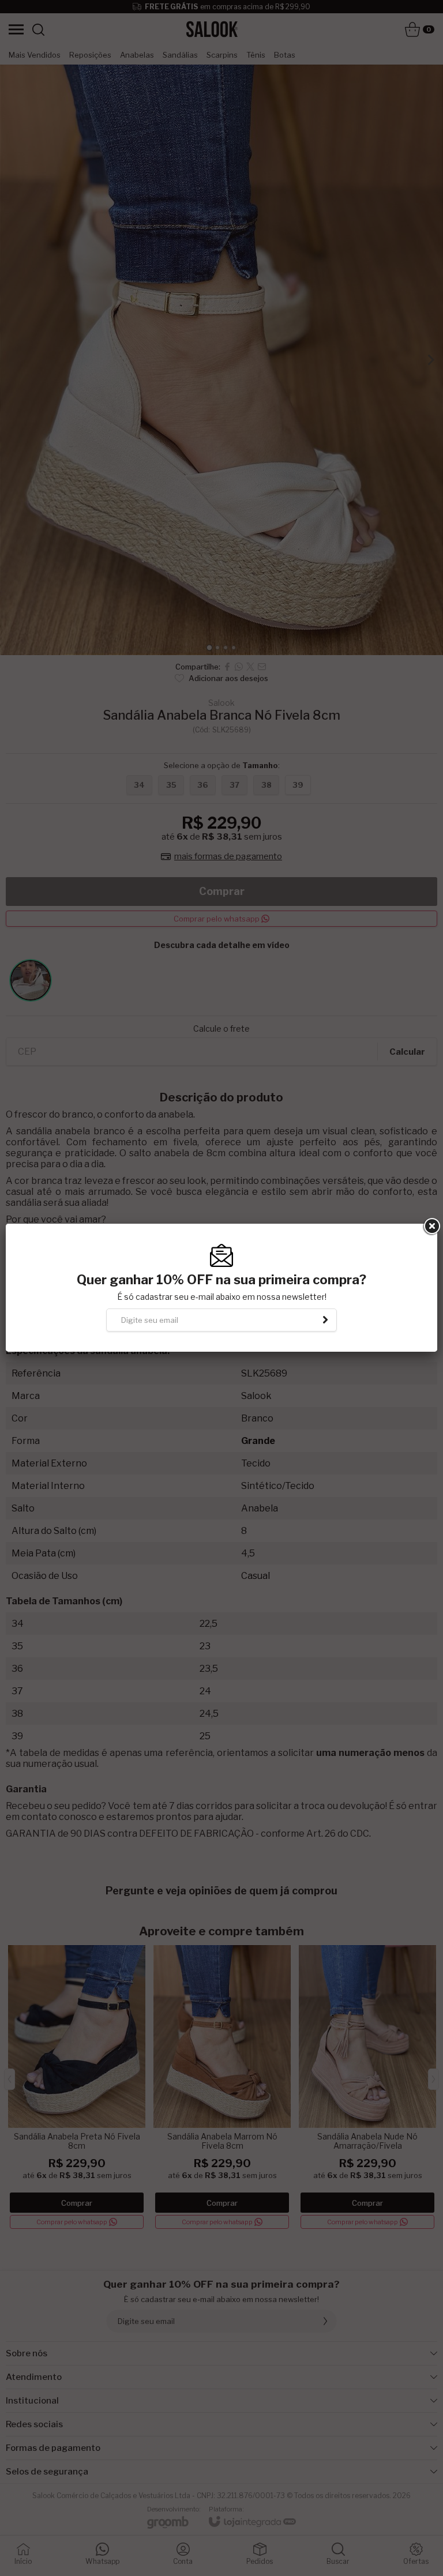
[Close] (431, 1227)
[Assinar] (325, 1320)
